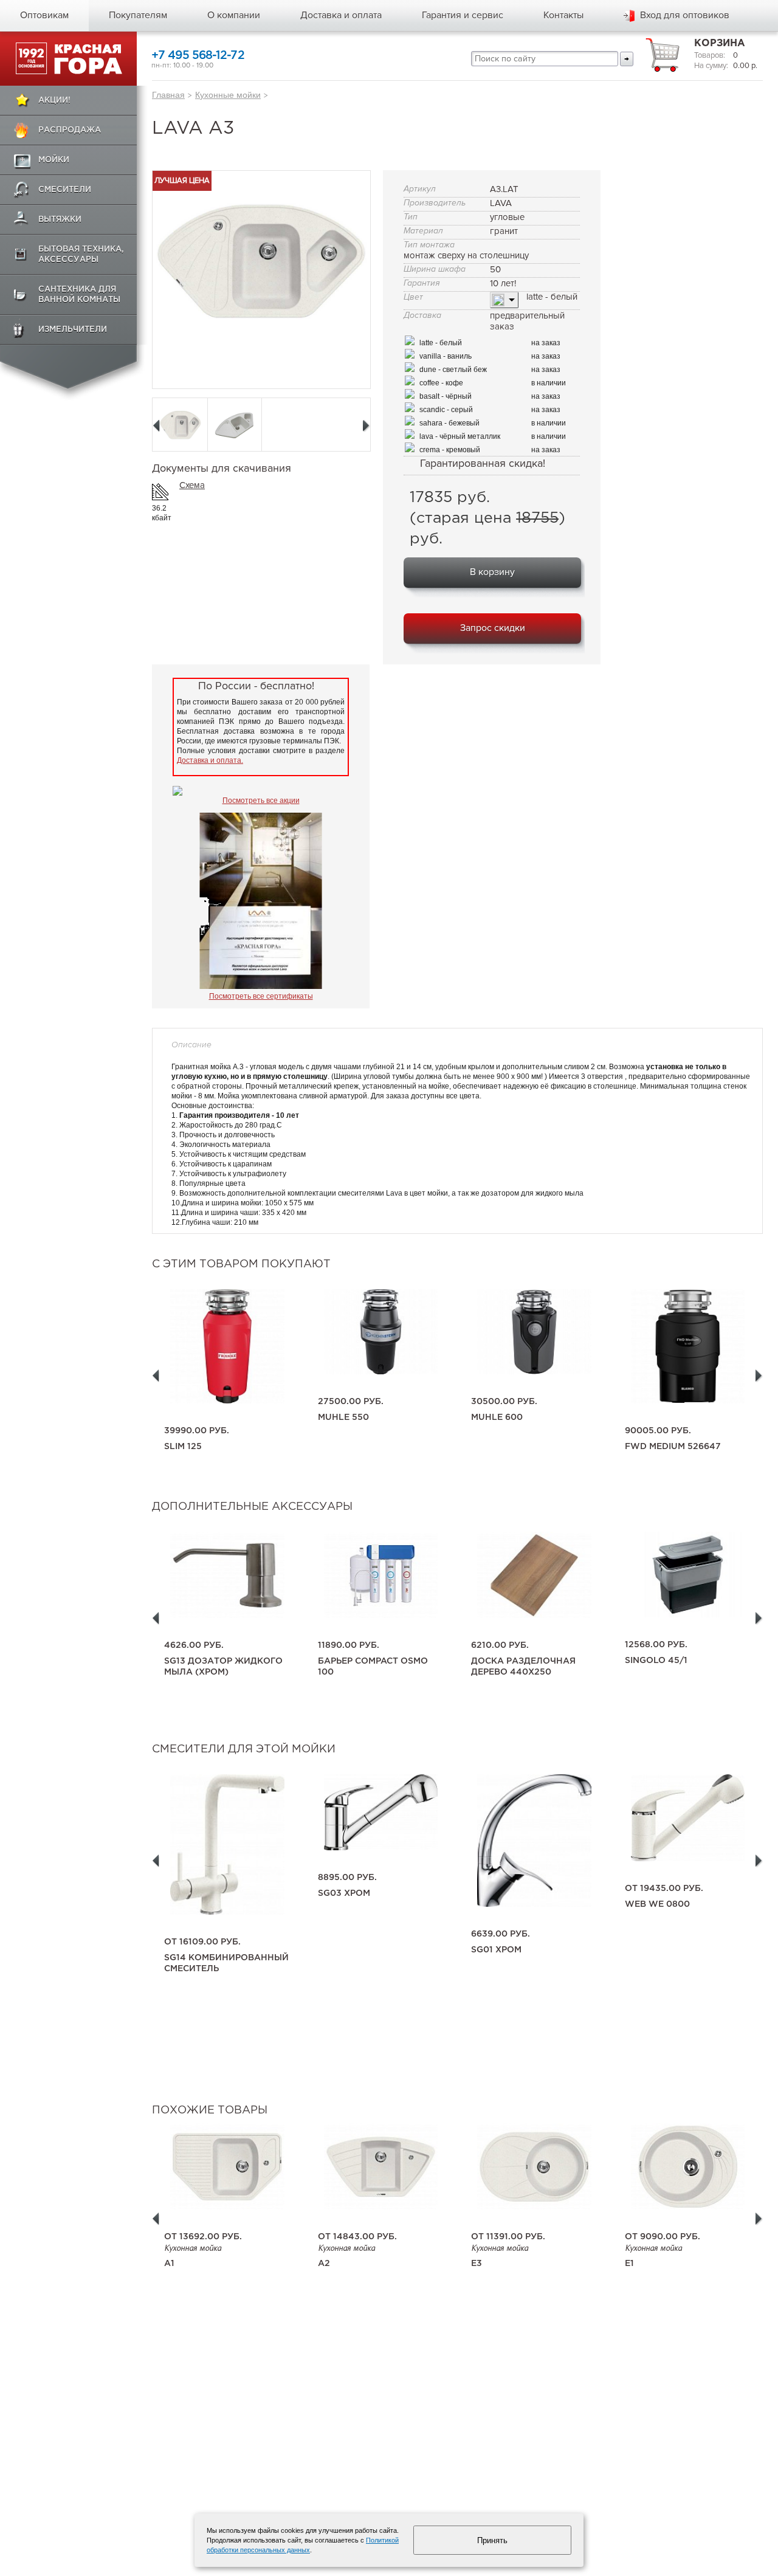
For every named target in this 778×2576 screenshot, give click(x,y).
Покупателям (138, 15)
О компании (234, 15)
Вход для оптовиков (685, 15)
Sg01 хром (496, 1950)
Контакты (563, 15)
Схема (192, 485)
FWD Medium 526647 (673, 1447)
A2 (324, 2264)
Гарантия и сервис (463, 15)
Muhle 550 (343, 1417)
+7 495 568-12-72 (198, 56)
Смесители (65, 190)
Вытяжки (60, 220)
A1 (169, 2264)
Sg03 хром (344, 1893)
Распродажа (70, 130)
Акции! (54, 101)
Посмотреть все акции (261, 801)
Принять (492, 2540)
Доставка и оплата (341, 15)
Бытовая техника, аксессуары (81, 255)
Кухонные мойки (228, 95)
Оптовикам (44, 15)
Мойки (54, 160)
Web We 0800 (657, 1904)
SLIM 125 (183, 1447)
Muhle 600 (497, 1417)
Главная (168, 95)
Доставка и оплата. (210, 760)
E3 (477, 2264)
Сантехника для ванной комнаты (79, 295)
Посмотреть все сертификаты (261, 996)
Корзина (720, 43)
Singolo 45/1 (656, 1661)
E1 (629, 2264)
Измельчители (73, 330)
